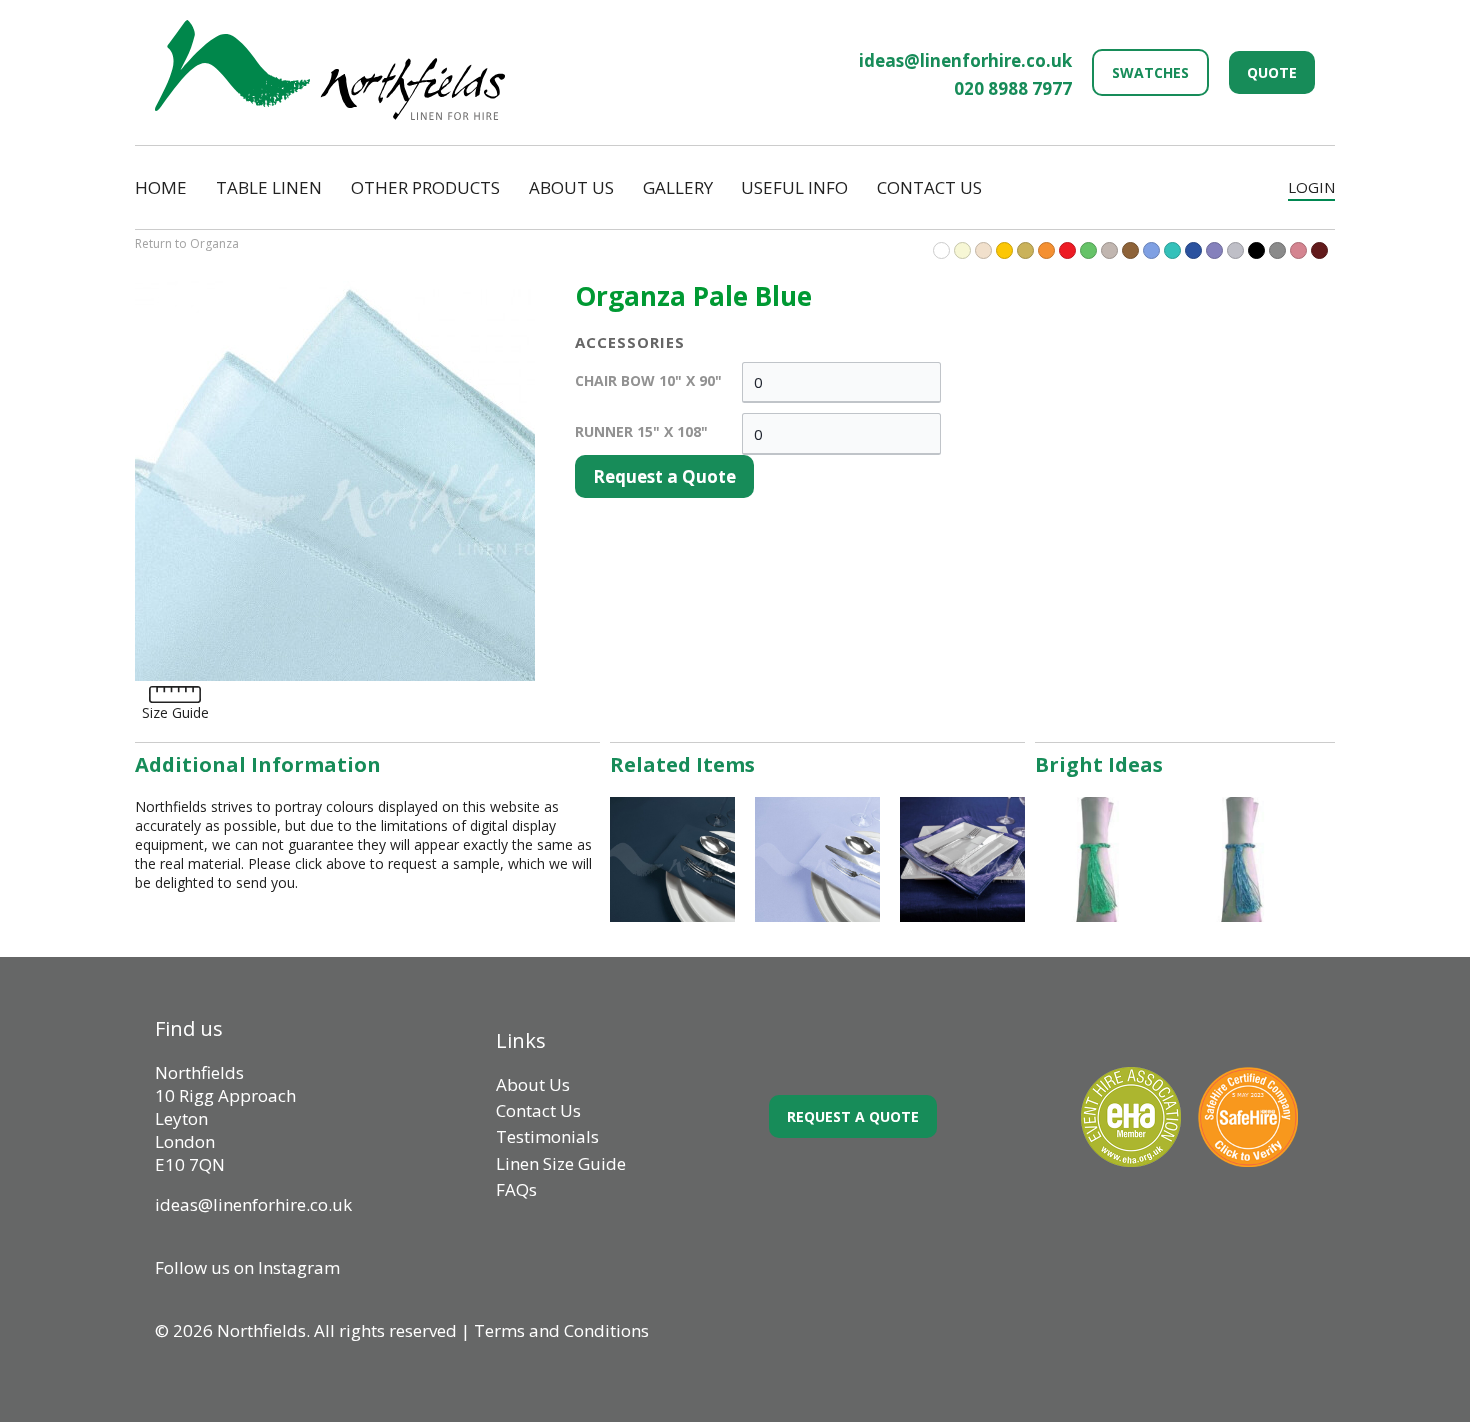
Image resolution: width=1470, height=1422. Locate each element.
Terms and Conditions (561, 1330)
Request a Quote (664, 476)
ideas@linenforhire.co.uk (965, 60)
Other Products (425, 187)
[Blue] (1172, 250)
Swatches (1150, 72)
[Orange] (1046, 250)
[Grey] (1277, 250)
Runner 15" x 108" (641, 431)
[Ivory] (962, 250)
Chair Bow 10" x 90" (648, 380)
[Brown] (1130, 250)
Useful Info (794, 187)
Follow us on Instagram (247, 1267)
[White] (941, 250)
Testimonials (547, 1136)
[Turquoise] (1151, 250)
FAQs (516, 1189)
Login (1311, 187)
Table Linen (269, 187)
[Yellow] (1004, 250)
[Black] (1256, 250)
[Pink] (1298, 250)
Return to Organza (187, 243)
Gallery (678, 187)
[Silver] (1235, 250)
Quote (1272, 72)
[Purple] (1214, 250)
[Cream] (983, 250)
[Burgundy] (1319, 250)
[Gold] (1025, 250)
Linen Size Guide (561, 1163)
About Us (571, 187)
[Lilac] (1109, 250)
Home (161, 187)
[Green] (1088, 250)
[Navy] (1193, 250)
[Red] (1067, 250)
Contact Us (929, 187)
